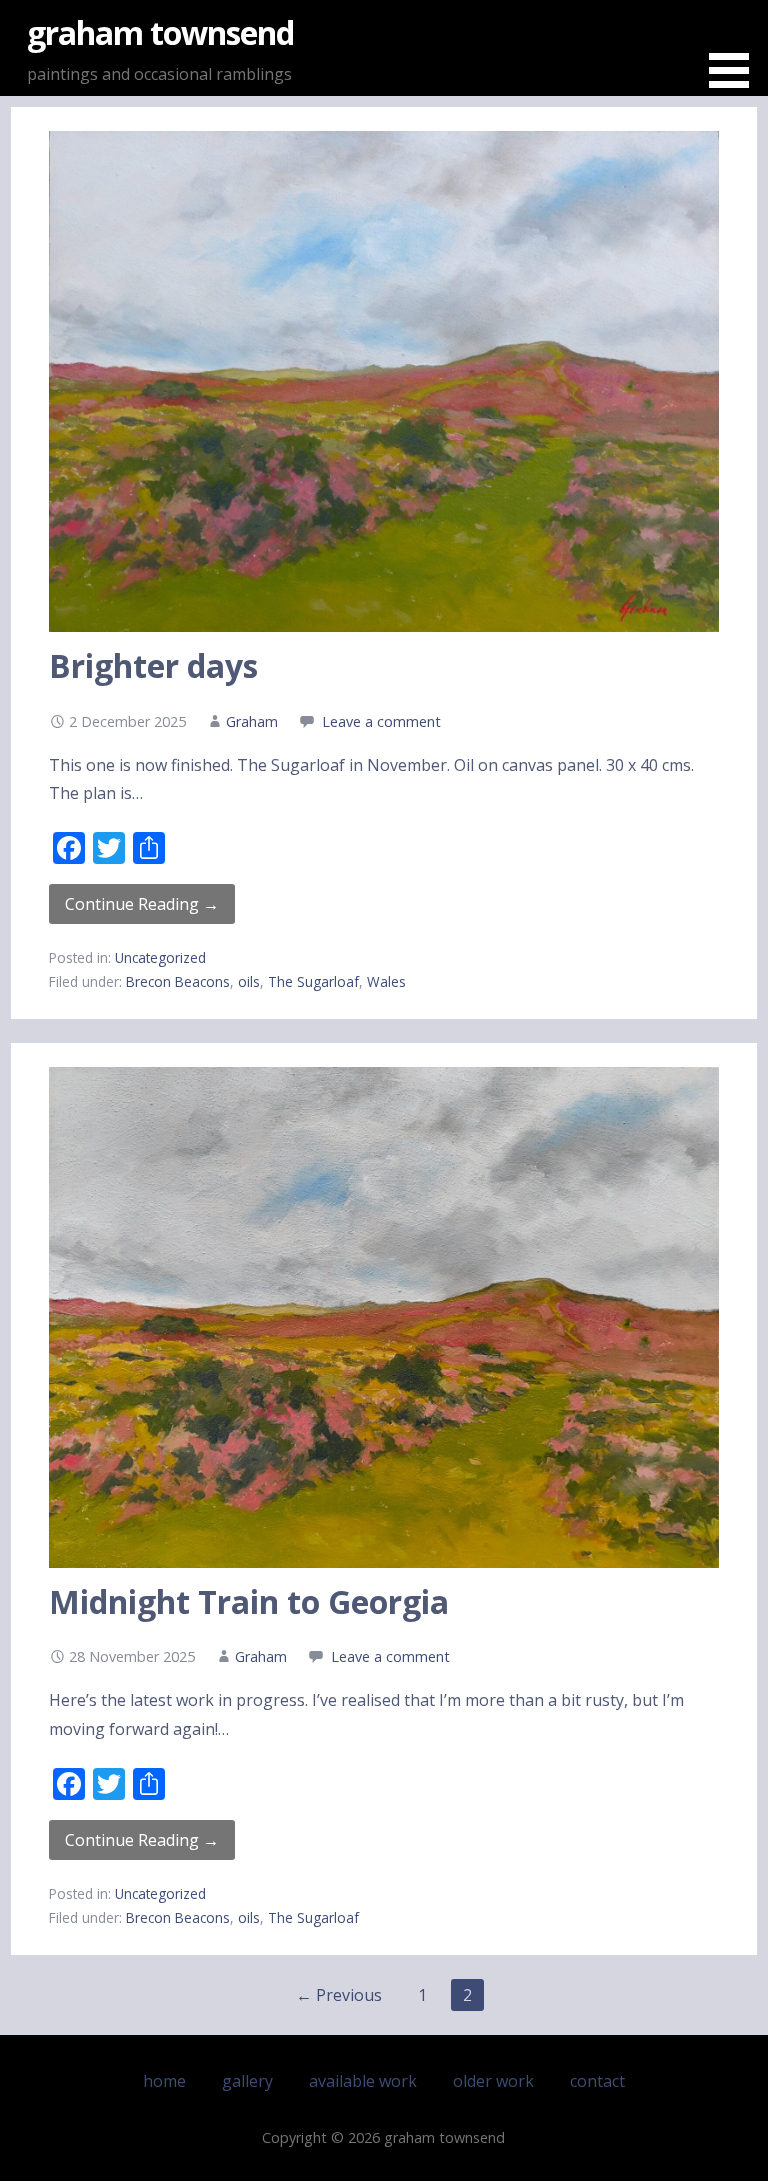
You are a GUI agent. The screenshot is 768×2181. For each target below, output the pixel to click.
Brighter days (153, 665)
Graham (252, 721)
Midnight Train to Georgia (249, 1601)
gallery (247, 2081)
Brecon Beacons (178, 981)
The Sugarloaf (313, 981)
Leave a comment (381, 721)
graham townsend (161, 32)
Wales (386, 981)
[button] (736, 47)
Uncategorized (160, 957)
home (164, 2081)
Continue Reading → (142, 904)
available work (363, 2081)
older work (493, 2081)
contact (597, 2081)
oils (249, 981)
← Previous (339, 1995)
